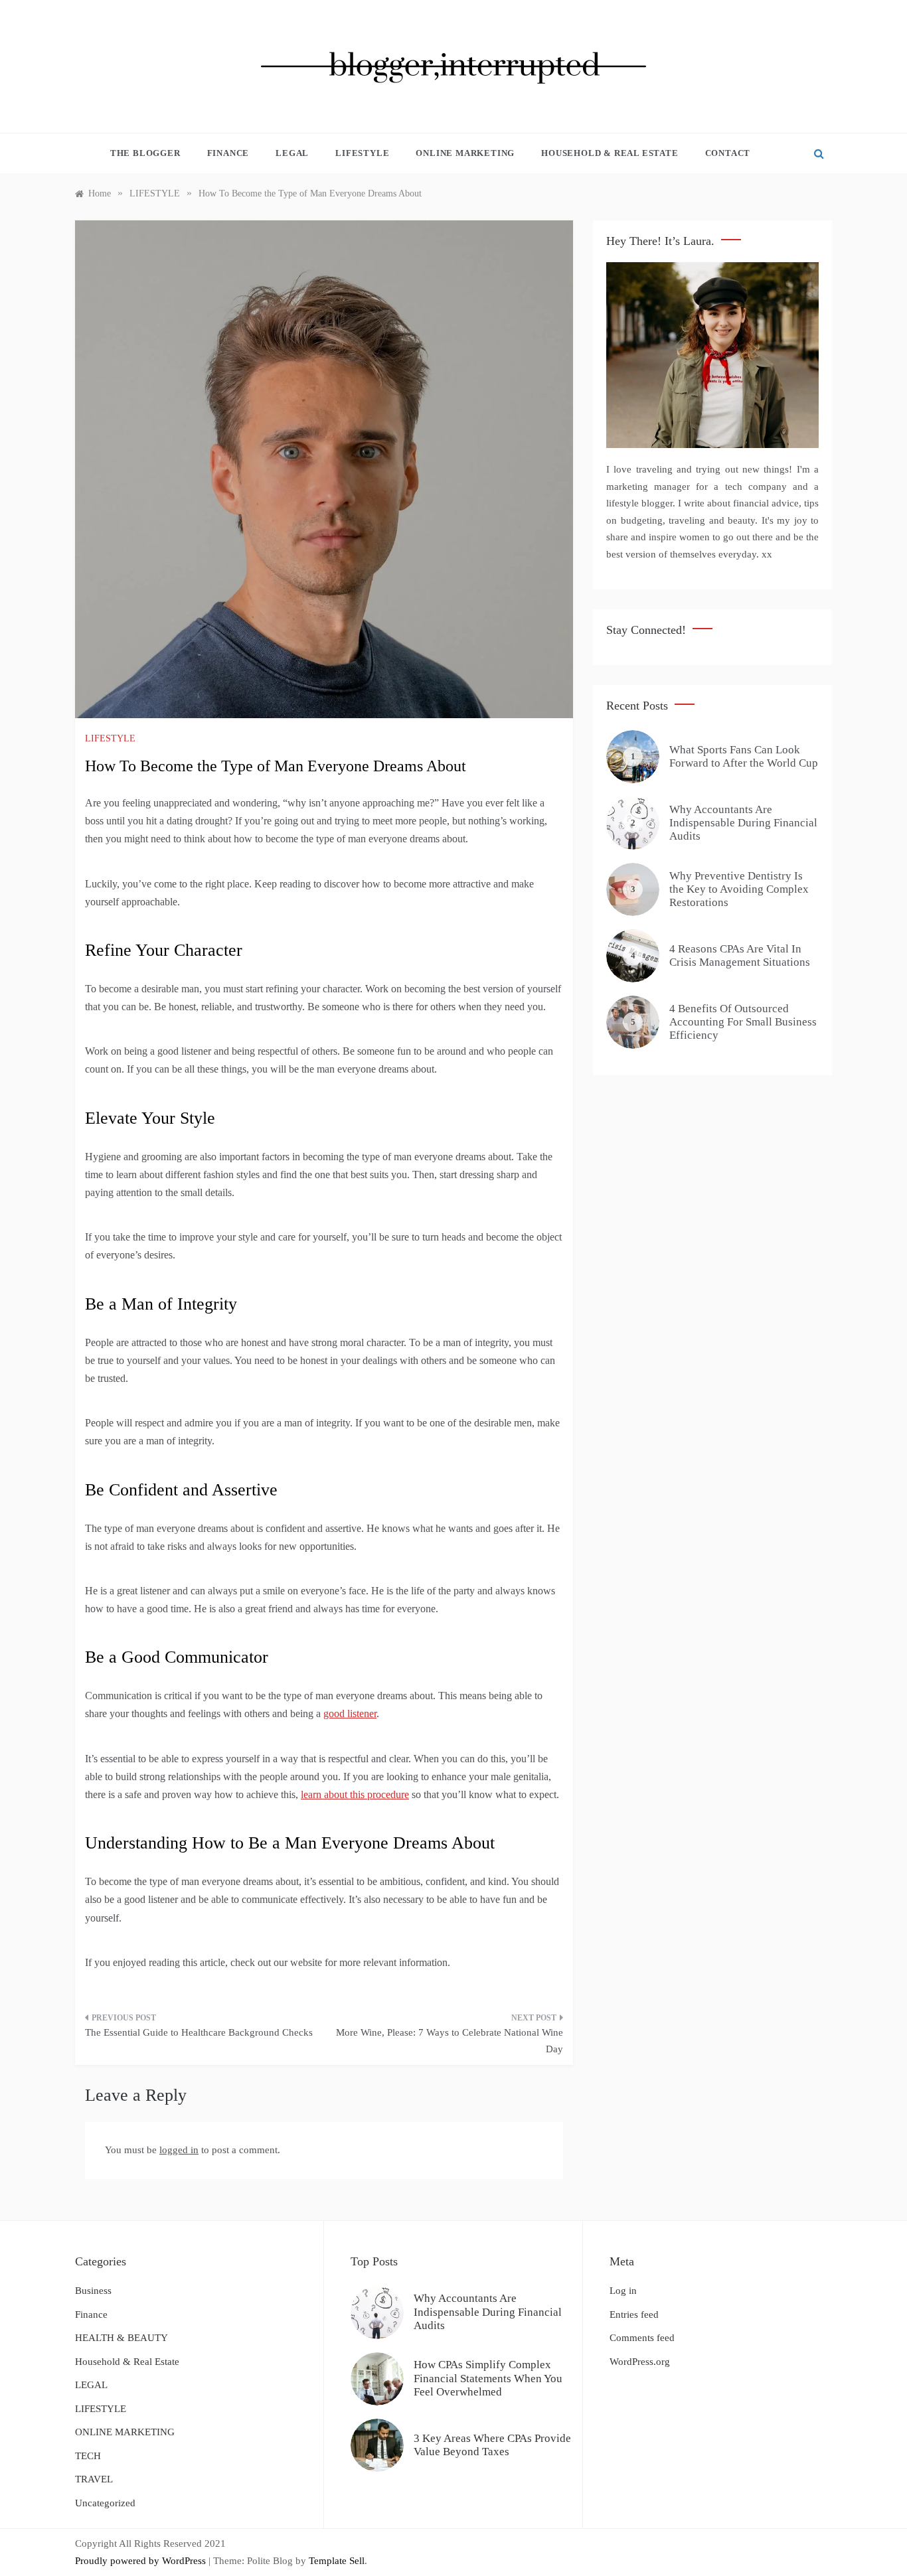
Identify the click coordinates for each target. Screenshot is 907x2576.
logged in (179, 2150)
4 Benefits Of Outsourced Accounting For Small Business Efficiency (743, 1022)
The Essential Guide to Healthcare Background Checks (199, 2032)
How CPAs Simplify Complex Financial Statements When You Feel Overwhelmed (488, 2378)
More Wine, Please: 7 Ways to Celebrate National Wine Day (450, 2041)
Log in (623, 2291)
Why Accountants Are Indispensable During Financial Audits (743, 823)
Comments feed (642, 2338)
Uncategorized (105, 2503)
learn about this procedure (355, 1794)
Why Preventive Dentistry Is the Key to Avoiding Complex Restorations (739, 889)
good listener (350, 1713)
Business (93, 2291)
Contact (728, 153)
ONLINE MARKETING (465, 153)
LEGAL (292, 153)
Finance (228, 153)
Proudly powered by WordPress (142, 2561)
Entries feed (634, 2314)
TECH (88, 2456)
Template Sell (337, 2561)
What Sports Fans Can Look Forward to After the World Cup (744, 756)
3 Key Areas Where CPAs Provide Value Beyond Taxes (492, 2445)
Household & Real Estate (610, 153)
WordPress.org (640, 2362)
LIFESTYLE (362, 153)
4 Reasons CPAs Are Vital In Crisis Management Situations (740, 955)
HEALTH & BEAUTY (122, 2338)
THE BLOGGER (145, 153)
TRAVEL (94, 2479)
